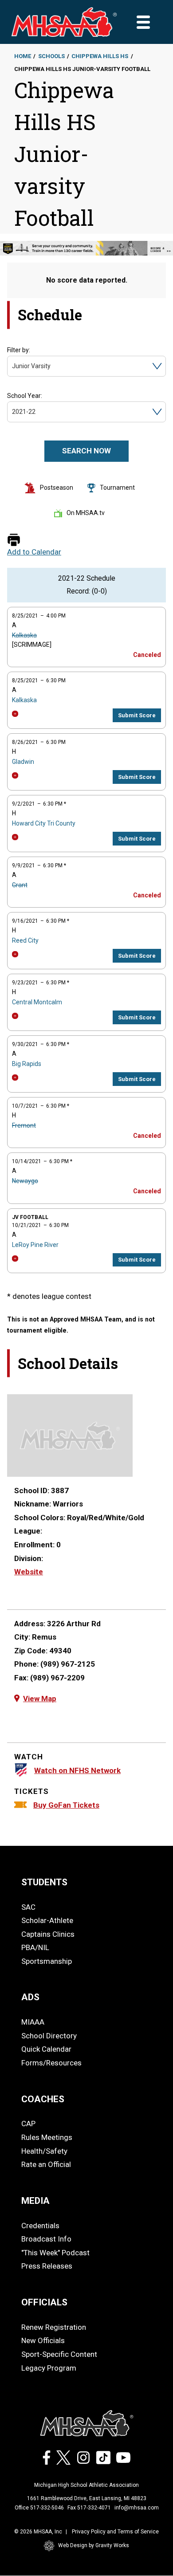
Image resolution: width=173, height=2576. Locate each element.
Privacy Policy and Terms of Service (115, 2532)
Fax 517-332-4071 (89, 2508)
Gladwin (23, 762)
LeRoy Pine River (35, 1245)
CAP (28, 2124)
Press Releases (47, 2266)
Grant (20, 885)
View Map (40, 1699)
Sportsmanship (47, 1961)
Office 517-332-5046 (39, 2508)
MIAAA (33, 2022)
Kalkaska (24, 635)
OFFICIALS (44, 2302)
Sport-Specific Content (59, 2354)
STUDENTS (44, 1882)
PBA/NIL (35, 1947)
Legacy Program (49, 2368)
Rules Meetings (47, 2137)
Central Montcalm (37, 1002)
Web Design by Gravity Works (94, 2545)
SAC (28, 1907)
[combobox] (13, 366)
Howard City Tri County (44, 823)
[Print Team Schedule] (14, 541)
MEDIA (35, 2201)
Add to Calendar (34, 552)
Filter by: (19, 350)
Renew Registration (54, 2327)
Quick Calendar (46, 2049)
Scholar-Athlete (47, 1920)
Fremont (24, 1125)
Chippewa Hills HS (100, 56)
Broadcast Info (46, 2239)
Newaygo (25, 1181)
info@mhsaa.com (137, 2508)
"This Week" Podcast (55, 2253)
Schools (51, 56)
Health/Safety (44, 2151)
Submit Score (137, 715)
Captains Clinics (48, 1934)
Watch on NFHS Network (77, 1770)
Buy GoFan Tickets (66, 1805)
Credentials (40, 2226)
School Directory (49, 2036)
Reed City (25, 940)
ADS (30, 1997)
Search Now (86, 451)
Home (23, 56)
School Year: (25, 396)
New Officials (43, 2340)
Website (29, 1572)
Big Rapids (27, 1064)
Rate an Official (46, 2164)
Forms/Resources (51, 2063)
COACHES (43, 2099)
